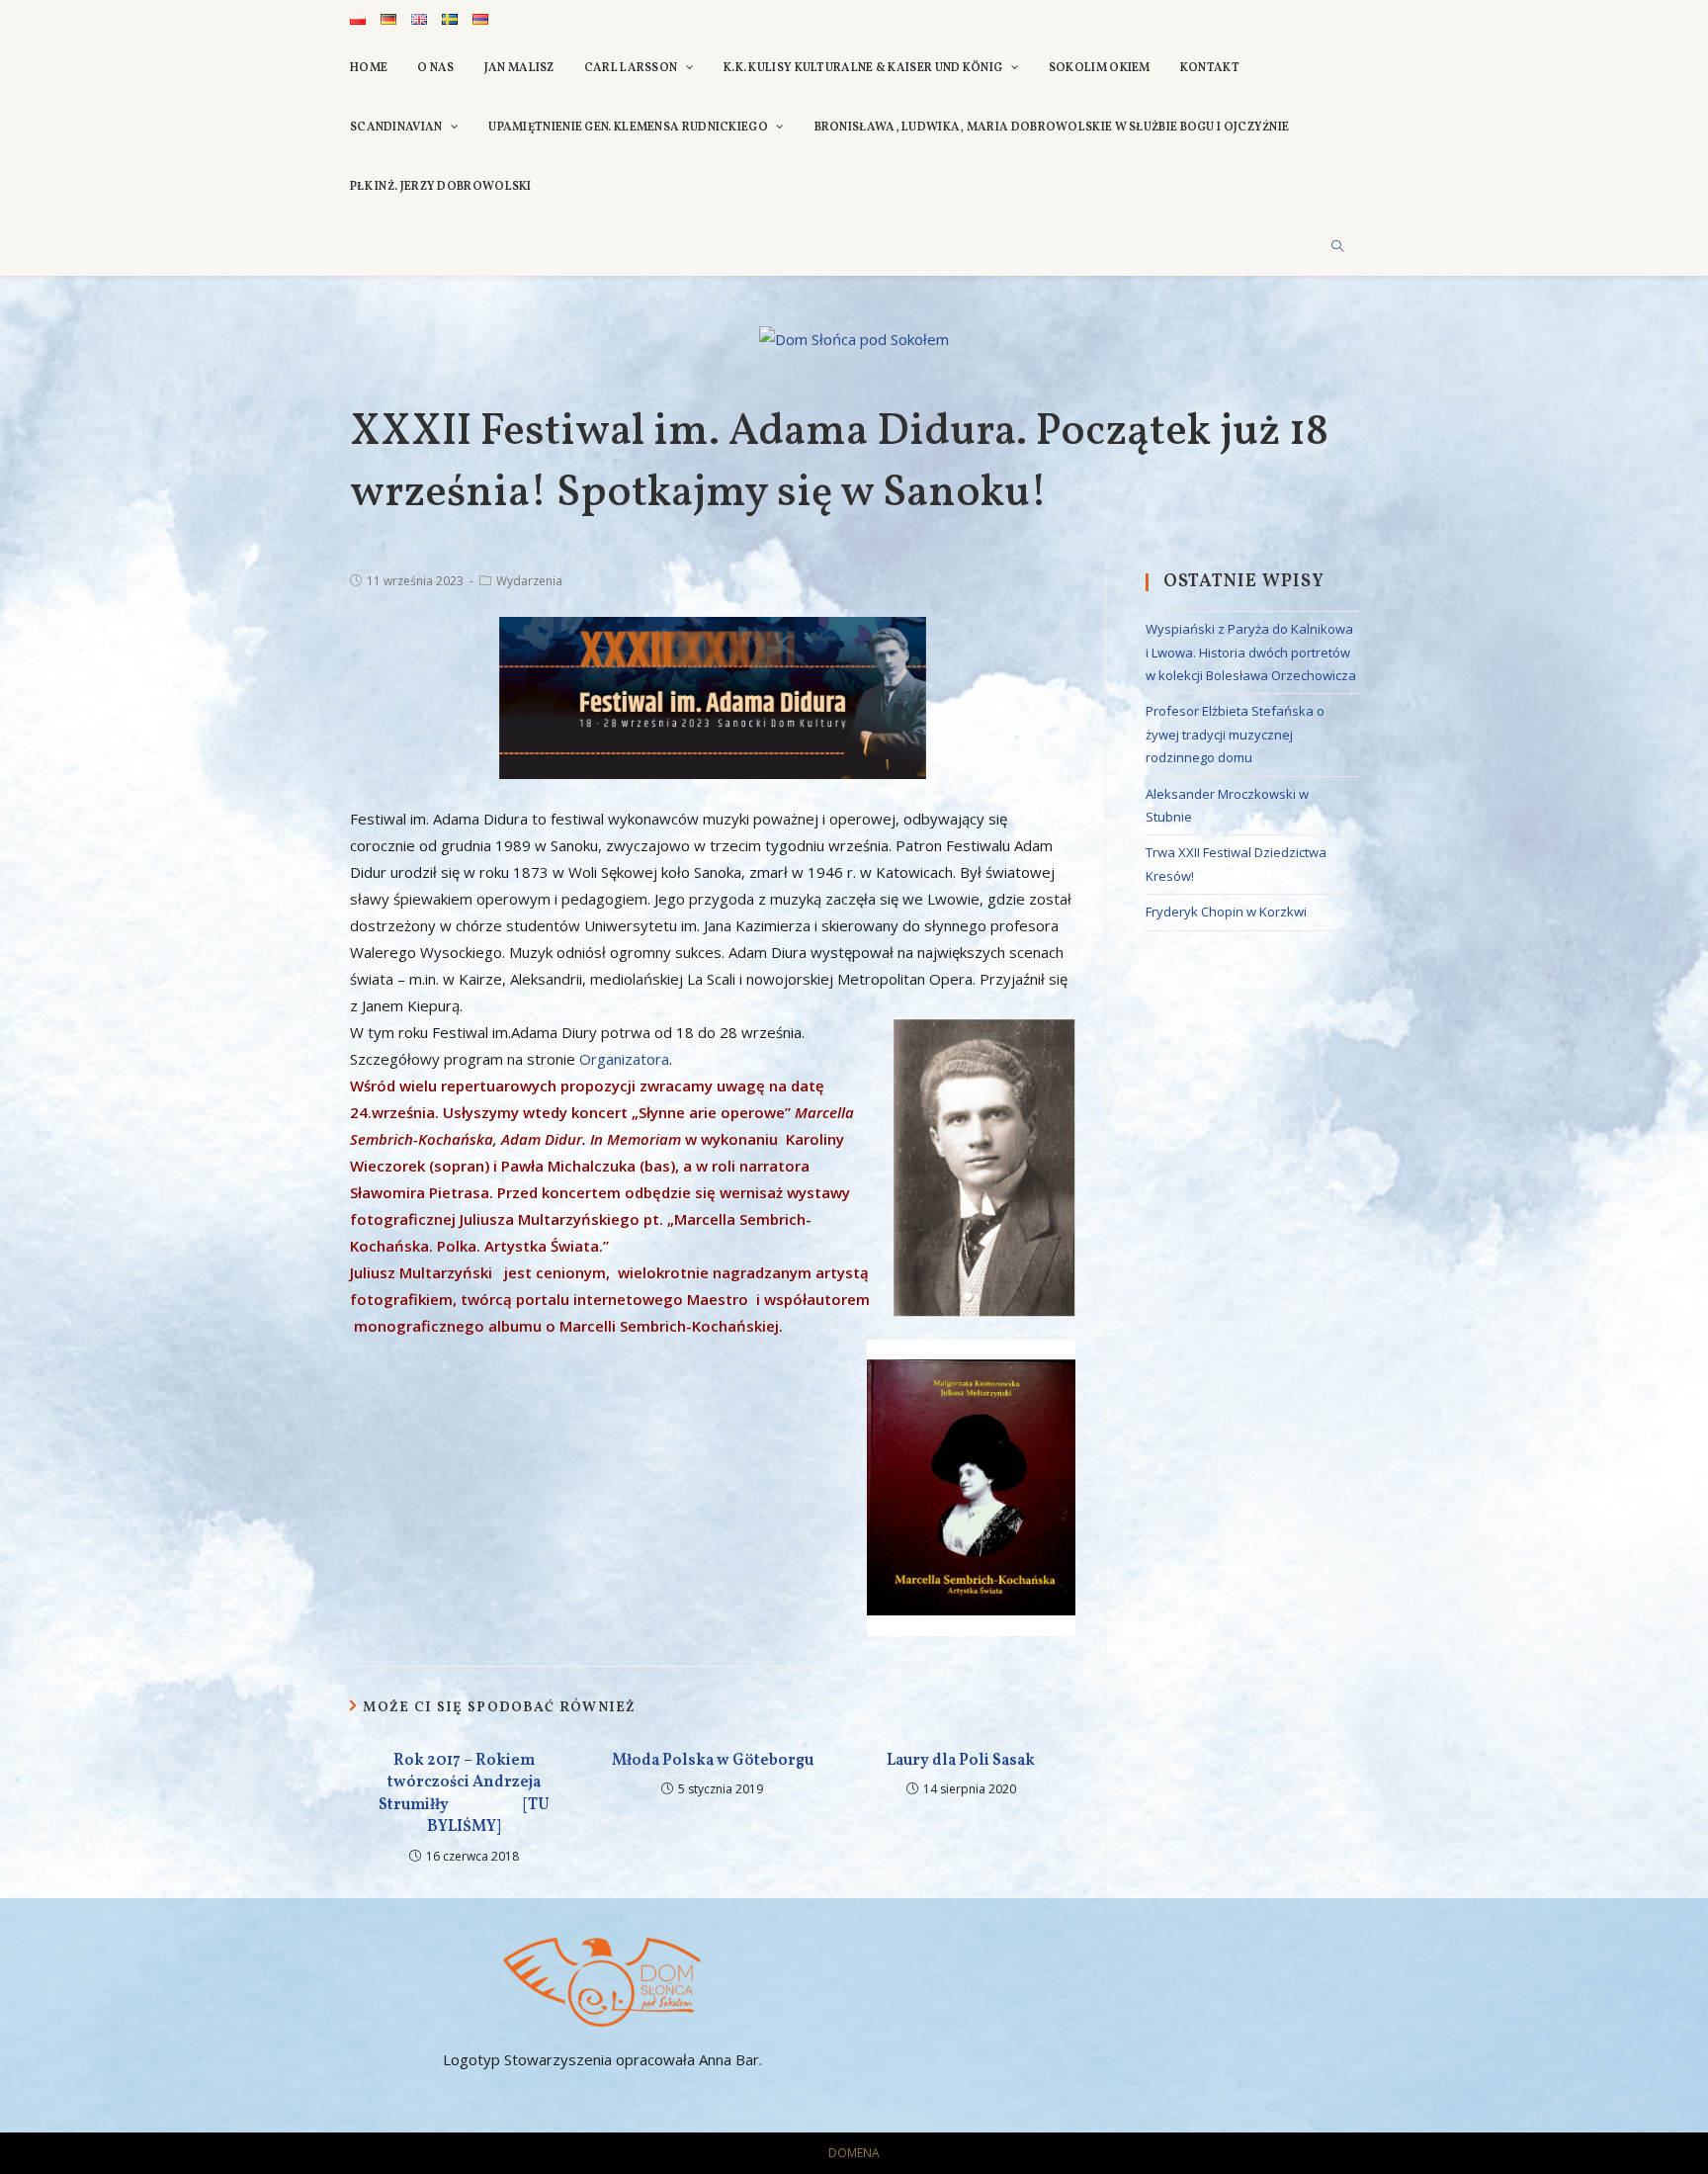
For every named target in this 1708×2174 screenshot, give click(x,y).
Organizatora (624, 1059)
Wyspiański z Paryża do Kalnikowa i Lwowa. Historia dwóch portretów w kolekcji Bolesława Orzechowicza (1251, 652)
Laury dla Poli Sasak (961, 1761)
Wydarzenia (529, 581)
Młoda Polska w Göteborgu (713, 1761)
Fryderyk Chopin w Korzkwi (1226, 912)
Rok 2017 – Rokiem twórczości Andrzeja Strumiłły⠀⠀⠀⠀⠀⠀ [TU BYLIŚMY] (464, 1794)
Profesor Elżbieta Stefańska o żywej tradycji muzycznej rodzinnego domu (1235, 734)
